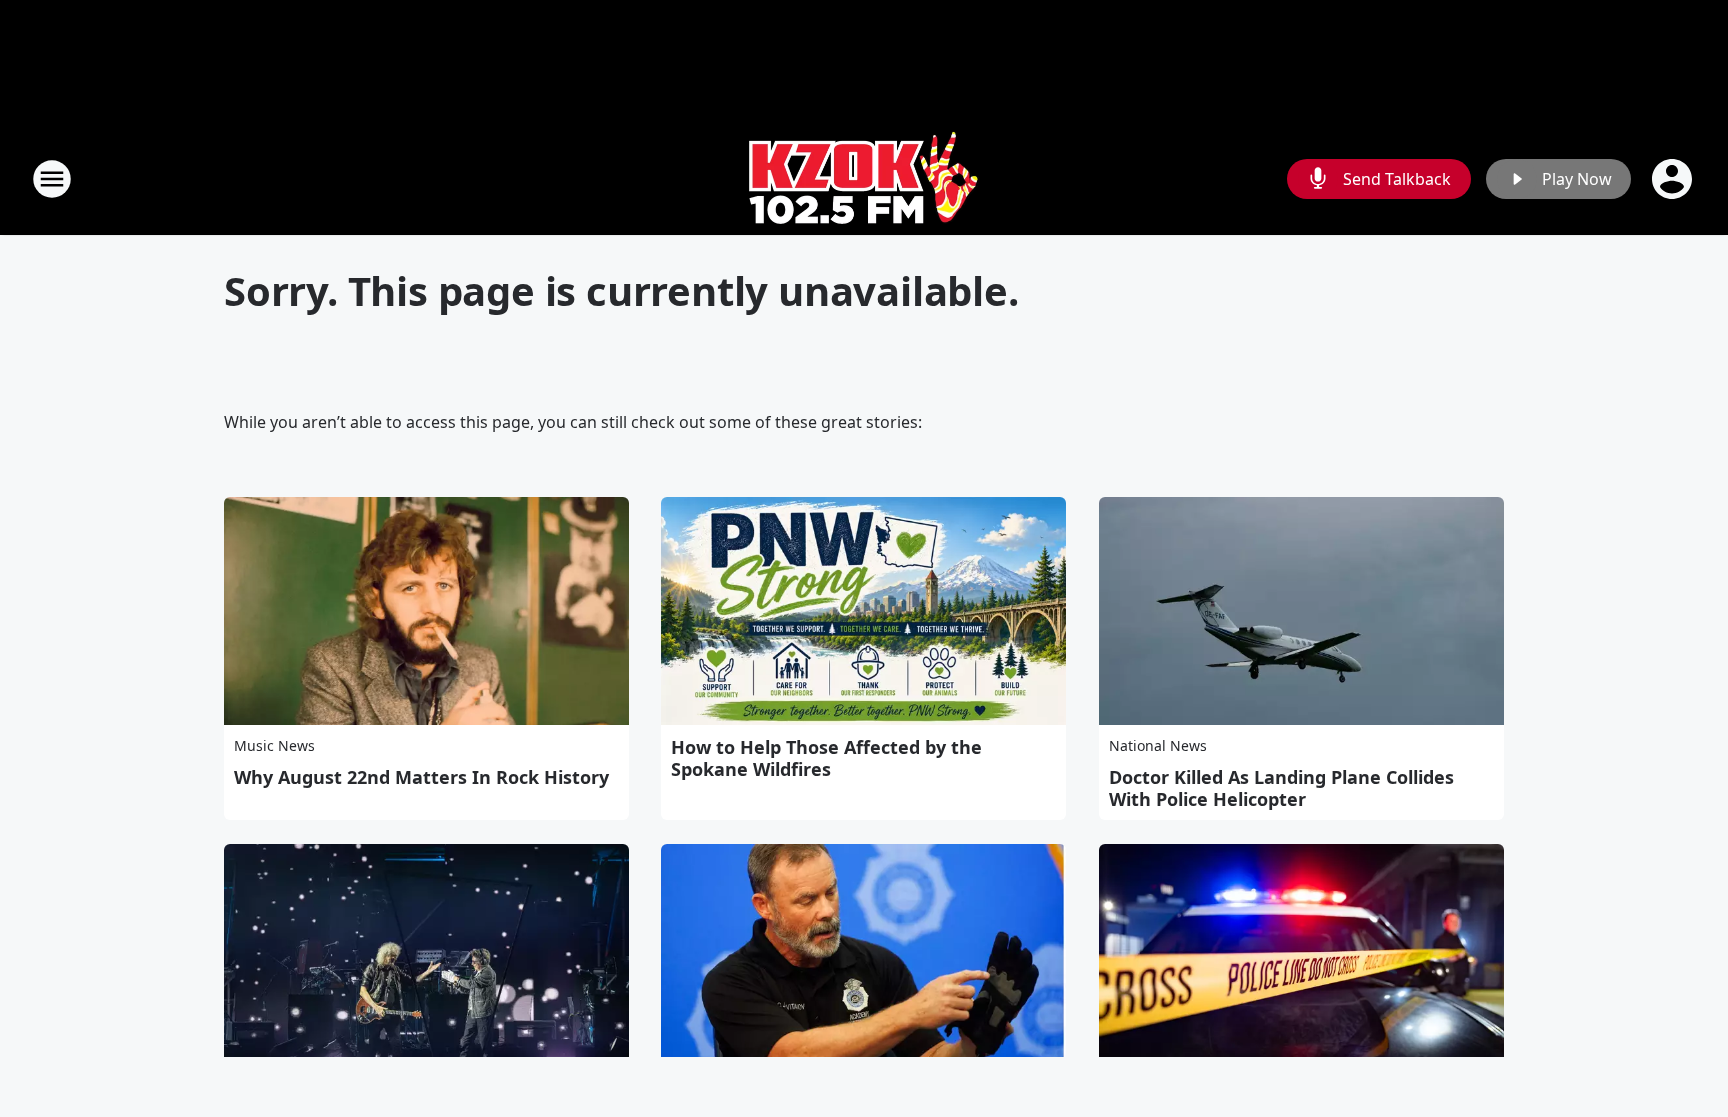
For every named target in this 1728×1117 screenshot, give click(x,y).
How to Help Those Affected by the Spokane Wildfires (826, 758)
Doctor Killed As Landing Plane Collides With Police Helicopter (1281, 788)
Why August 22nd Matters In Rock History (421, 777)
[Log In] (1674, 179)
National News (1158, 745)
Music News (274, 745)
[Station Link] (864, 178)
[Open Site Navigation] (52, 179)
